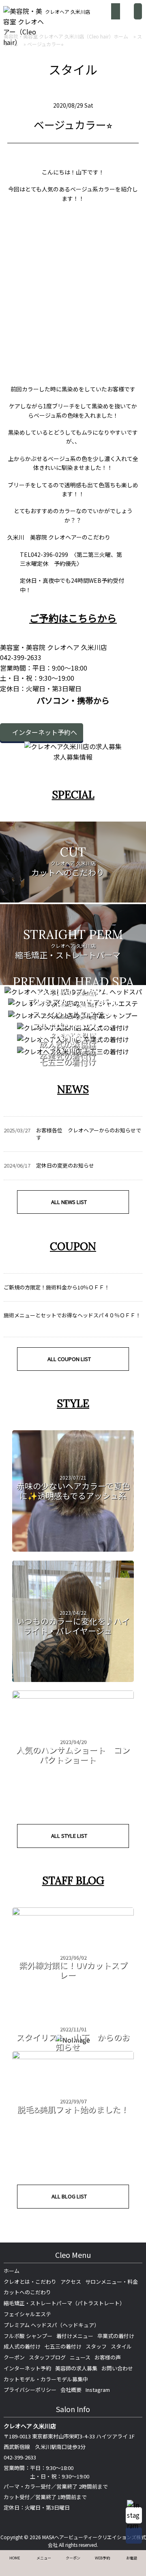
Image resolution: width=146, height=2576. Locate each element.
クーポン (14, 2357)
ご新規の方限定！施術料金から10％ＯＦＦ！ (57, 1287)
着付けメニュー (75, 2336)
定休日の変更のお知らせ (65, 1165)
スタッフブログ (47, 2357)
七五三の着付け (63, 2346)
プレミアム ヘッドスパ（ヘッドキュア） (52, 2325)
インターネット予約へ (45, 732)
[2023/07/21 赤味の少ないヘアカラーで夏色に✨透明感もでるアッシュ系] (73, 1549)
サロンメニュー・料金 (112, 2282)
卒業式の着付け (116, 2336)
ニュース (80, 2357)
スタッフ (96, 2346)
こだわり (99, 537)
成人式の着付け (22, 2346)
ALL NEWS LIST (69, 1202)
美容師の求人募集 (76, 2368)
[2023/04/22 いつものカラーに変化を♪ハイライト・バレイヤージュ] (73, 1679)
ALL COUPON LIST (69, 1359)
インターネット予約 (27, 2368)
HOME (15, 2558)
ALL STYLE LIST (69, 1836)
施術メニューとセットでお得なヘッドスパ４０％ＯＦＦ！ (72, 1315)
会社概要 (71, 2390)
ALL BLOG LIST (69, 2196)
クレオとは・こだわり (30, 2282)
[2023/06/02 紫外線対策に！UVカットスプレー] (73, 1913)
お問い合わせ (117, 2368)
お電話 (132, 2558)
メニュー (44, 2558)
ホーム (12, 2271)
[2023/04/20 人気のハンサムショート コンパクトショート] (73, 1696)
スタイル (121, 2346)
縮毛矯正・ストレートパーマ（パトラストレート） (64, 2303)
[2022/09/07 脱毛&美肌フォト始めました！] (73, 2056)
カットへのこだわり (27, 2292)
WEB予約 (102, 2558)
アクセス (71, 2282)
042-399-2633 (20, 2457)
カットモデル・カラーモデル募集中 (46, 2379)
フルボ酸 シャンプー (28, 2336)
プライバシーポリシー (30, 2390)
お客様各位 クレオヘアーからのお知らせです (89, 1134)
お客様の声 (108, 2357)
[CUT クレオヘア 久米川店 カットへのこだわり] (73, 897)
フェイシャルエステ (27, 2314)
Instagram (98, 2390)
